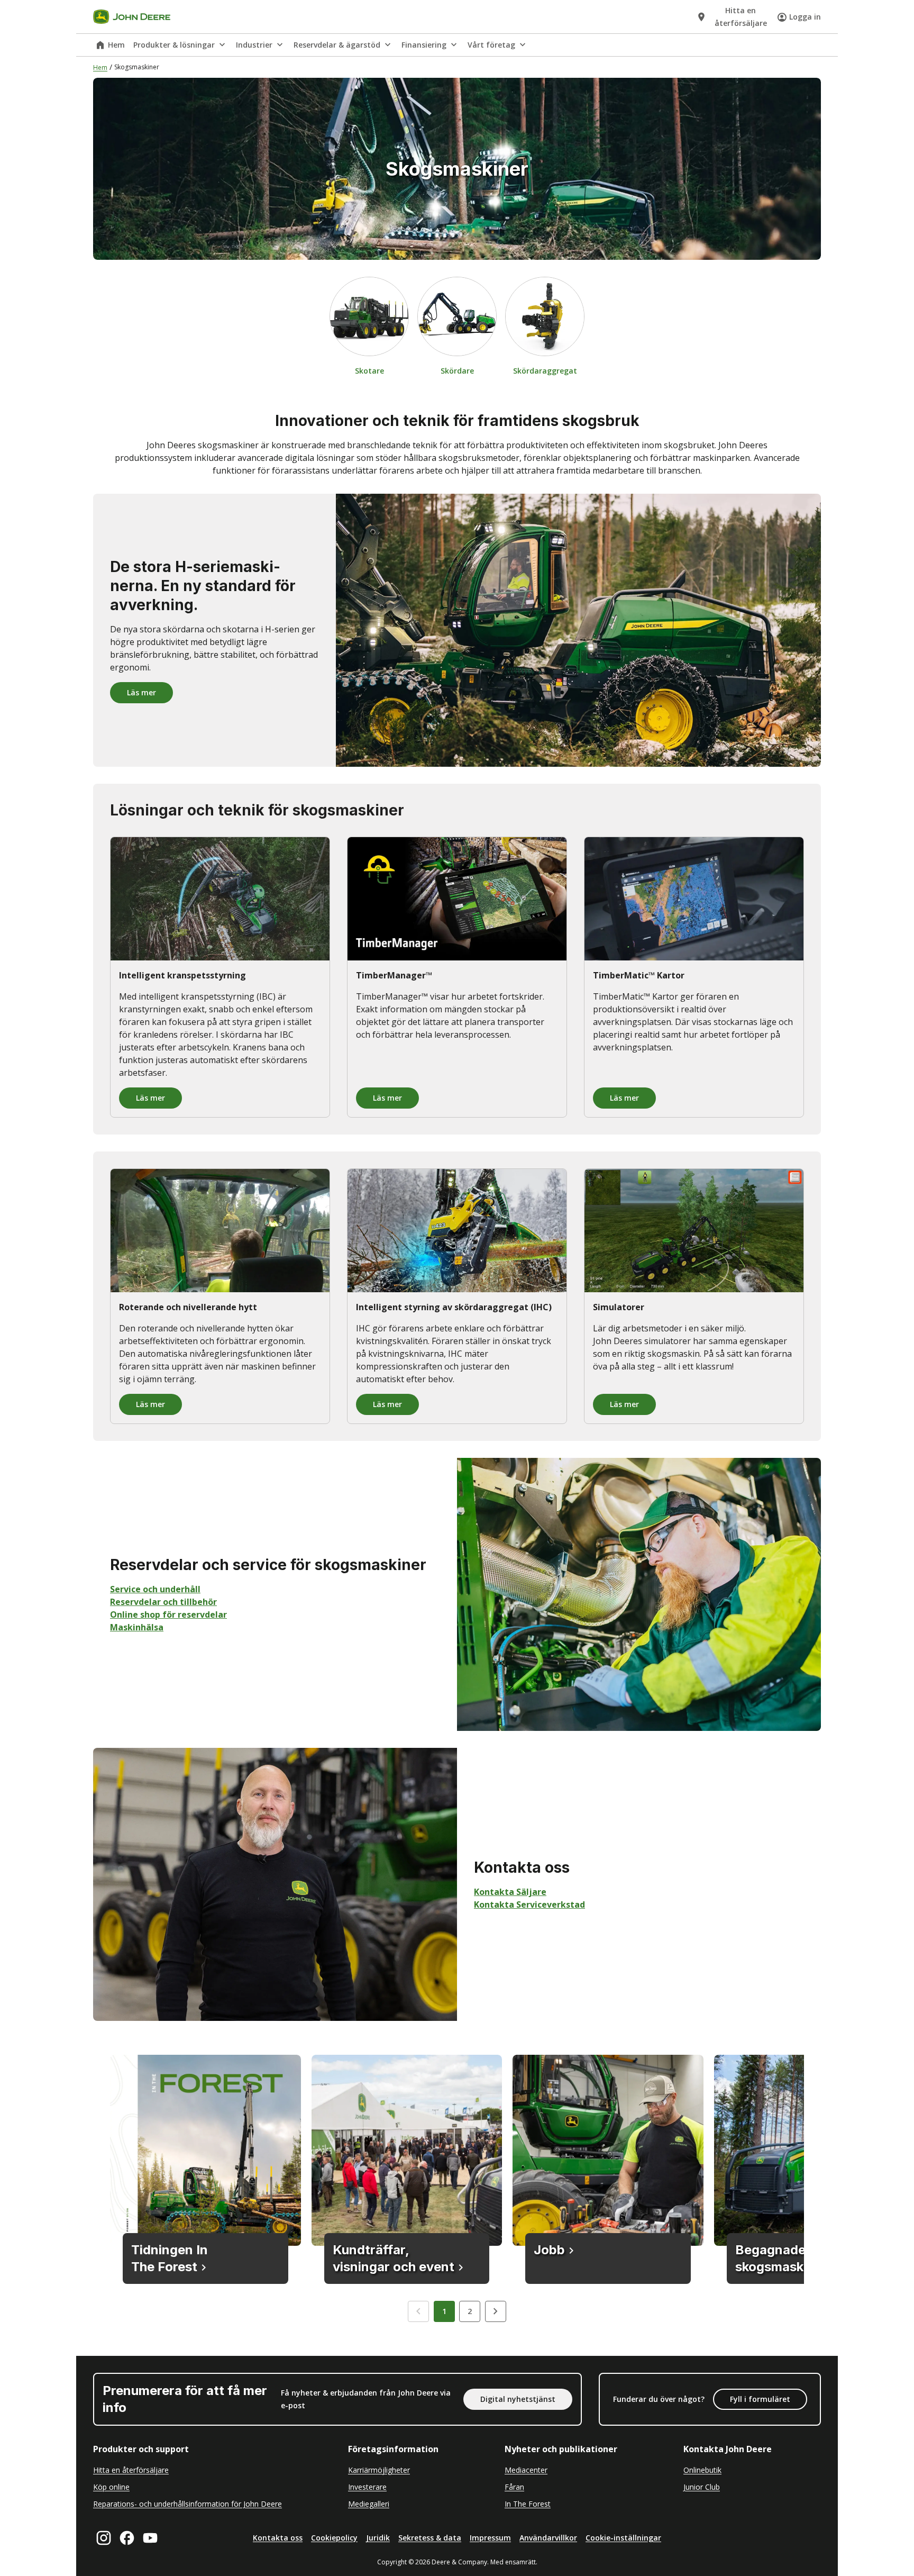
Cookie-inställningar (623, 2538)
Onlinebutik (702, 2470)
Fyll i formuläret (760, 2399)
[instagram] (104, 2538)
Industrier (254, 45)
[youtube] (150, 2538)
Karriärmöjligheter (379, 2470)
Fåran (514, 2487)
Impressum (490, 2538)
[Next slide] (496, 2311)
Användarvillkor (548, 2538)
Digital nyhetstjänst (518, 2399)
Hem (116, 45)
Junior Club (702, 2487)
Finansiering (424, 45)
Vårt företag (491, 45)
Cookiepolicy (334, 2538)
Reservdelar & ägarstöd (337, 45)
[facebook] (127, 2538)
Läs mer (141, 692)
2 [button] (470, 2311)
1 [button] (444, 2311)
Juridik (378, 2538)
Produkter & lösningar (174, 45)
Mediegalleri (369, 2504)
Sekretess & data (430, 2538)
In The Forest (528, 2504)
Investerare (367, 2487)
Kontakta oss (278, 2538)
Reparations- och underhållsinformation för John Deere (188, 2504)
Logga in (805, 17)
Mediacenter (526, 2470)
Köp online (111, 2487)
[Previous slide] (418, 2311)
